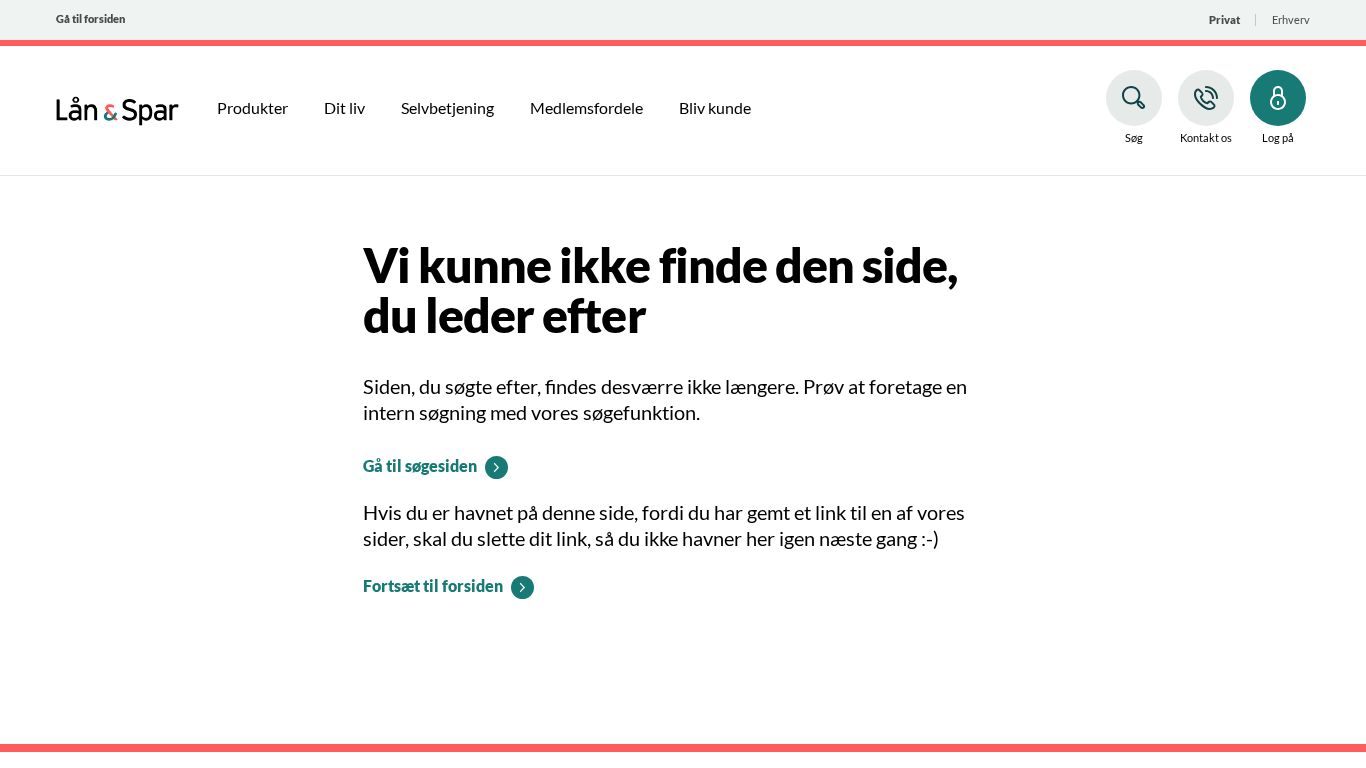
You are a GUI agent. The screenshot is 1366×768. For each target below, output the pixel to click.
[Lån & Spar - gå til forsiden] (117, 108)
